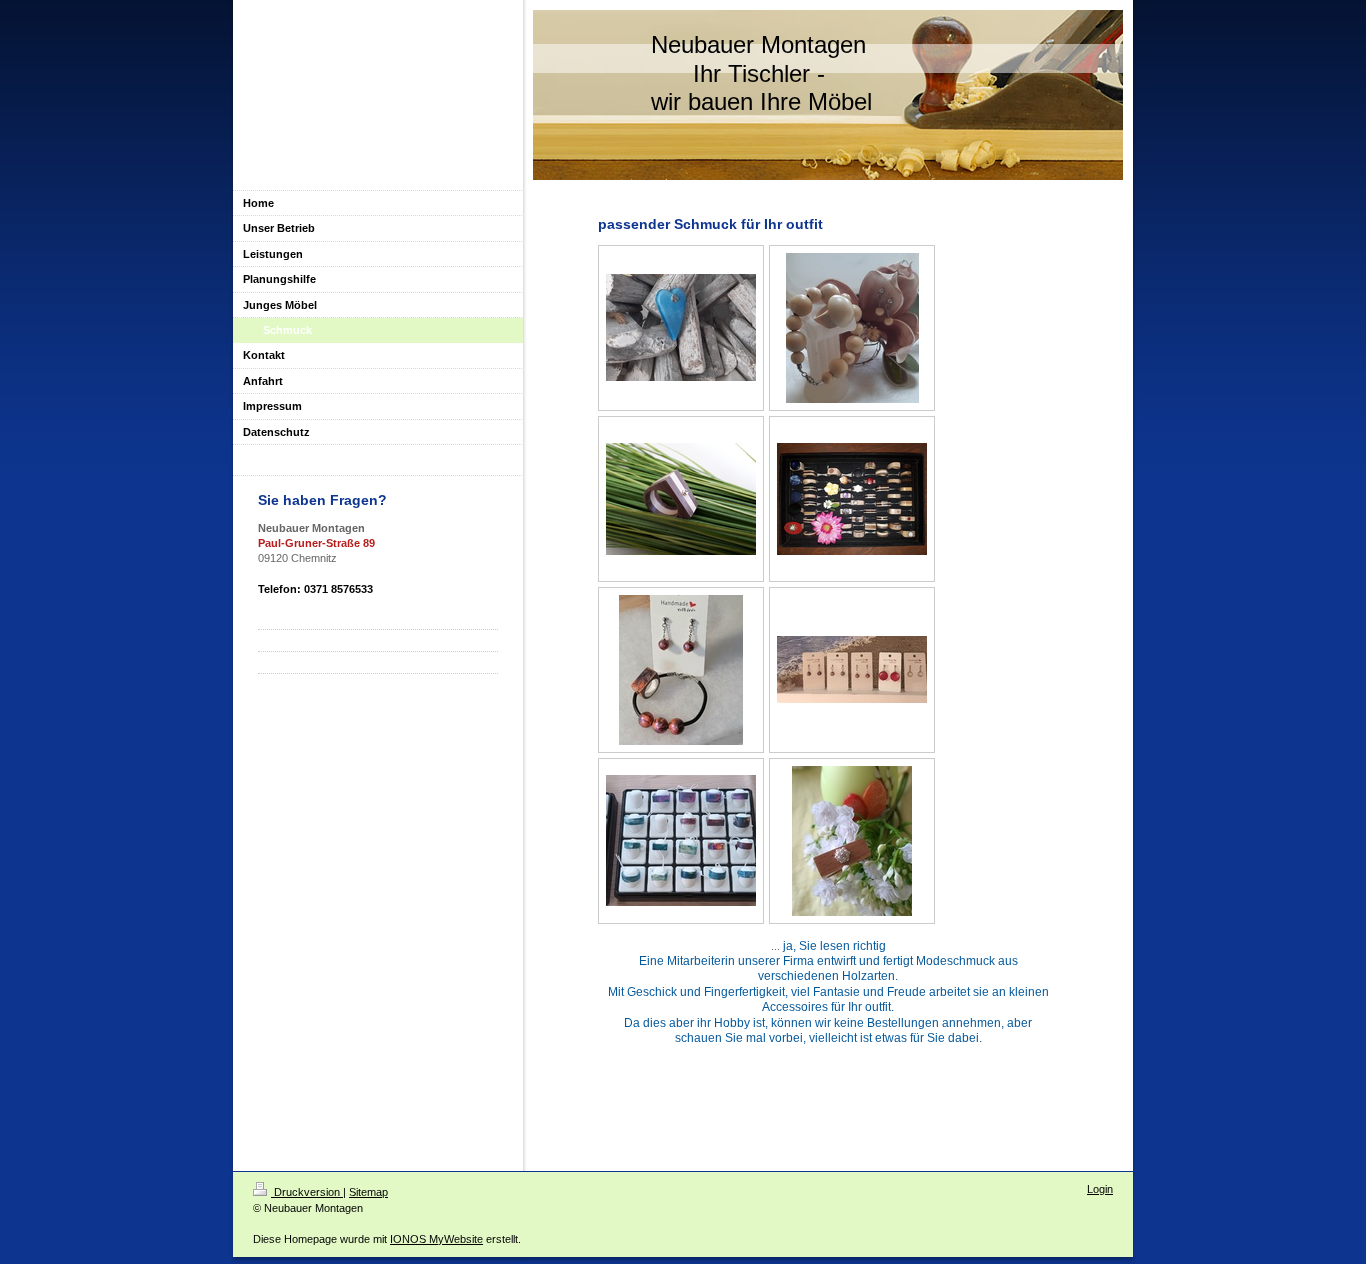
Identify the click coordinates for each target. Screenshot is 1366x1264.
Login (1100, 1189)
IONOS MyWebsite (436, 1239)
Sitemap (368, 1192)
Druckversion (307, 1192)
